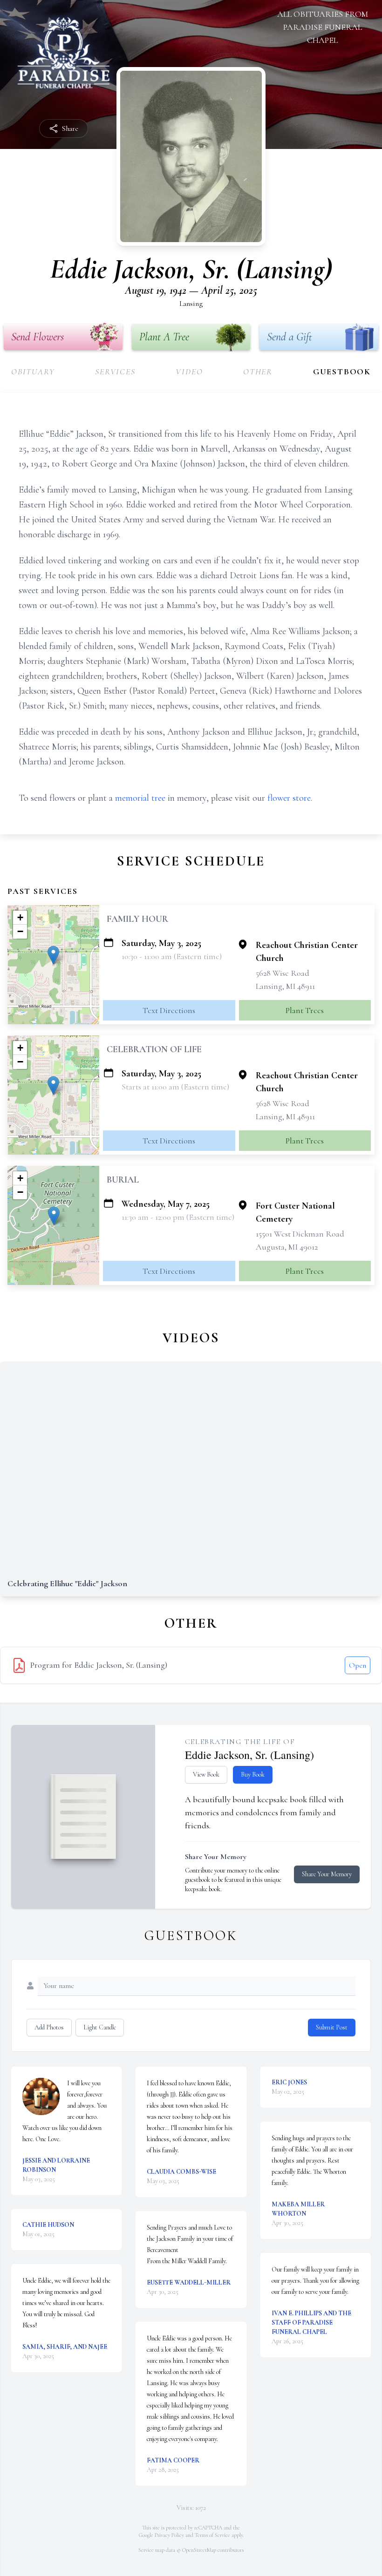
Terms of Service (212, 2535)
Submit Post (332, 2027)
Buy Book (253, 1775)
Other (258, 372)
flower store (289, 798)
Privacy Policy (169, 2535)
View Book (206, 1775)
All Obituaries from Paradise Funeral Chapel (323, 27)
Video (189, 372)
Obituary (33, 372)
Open (358, 1665)
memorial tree (140, 798)
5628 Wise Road (283, 973)
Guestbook (342, 372)
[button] (53, 955)
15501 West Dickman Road (300, 1234)
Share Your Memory (327, 1874)
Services (115, 372)
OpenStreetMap (199, 2550)
